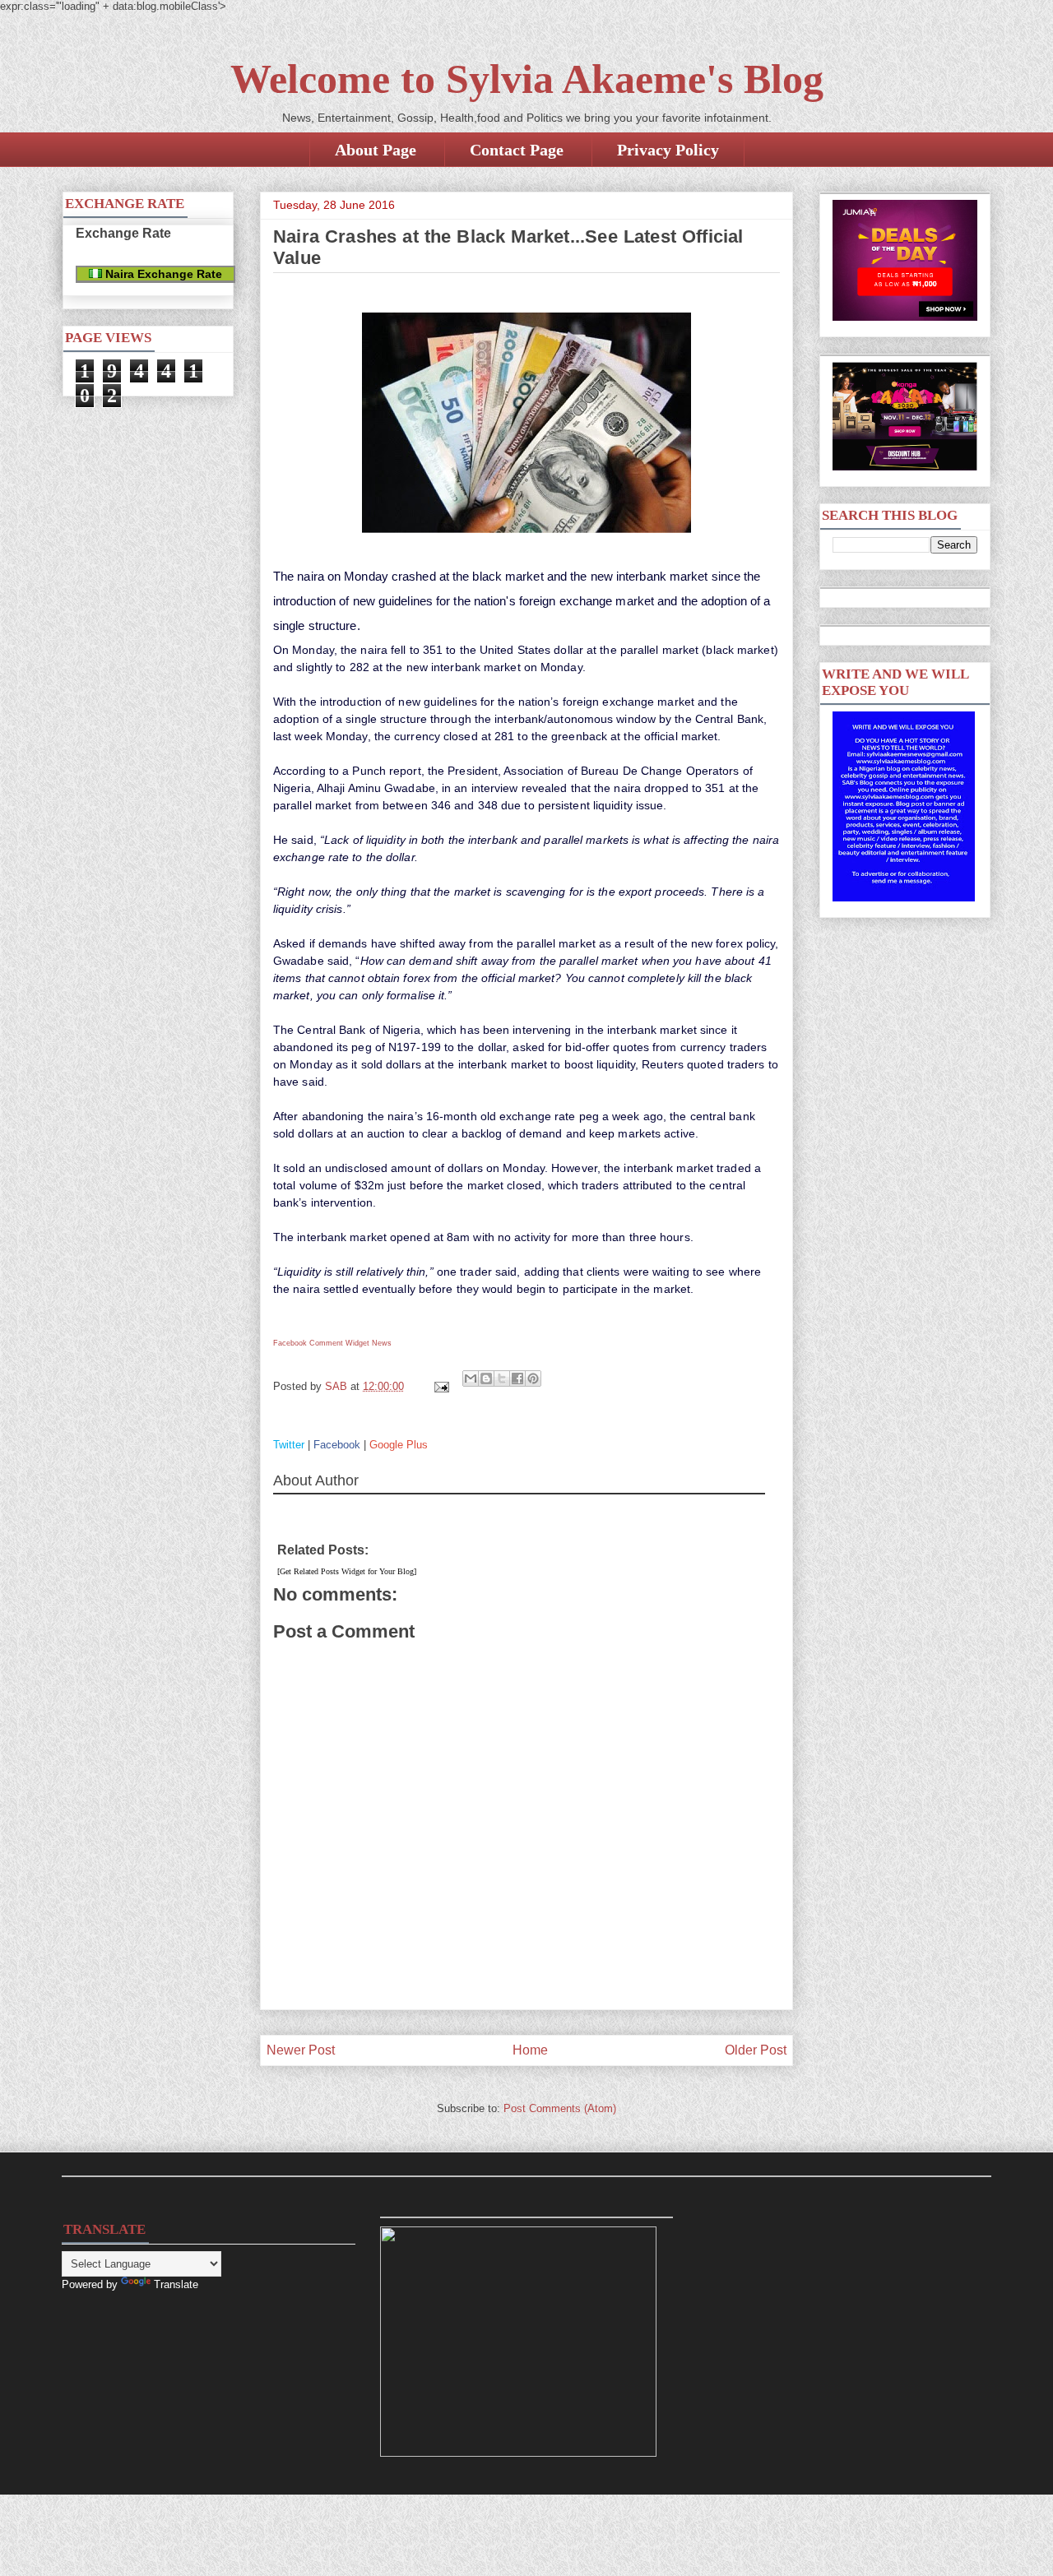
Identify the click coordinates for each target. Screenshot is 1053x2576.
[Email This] (471, 1378)
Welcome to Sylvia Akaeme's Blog (527, 79)
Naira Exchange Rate (162, 274)
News (382, 1343)
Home (530, 2050)
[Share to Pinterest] (533, 1378)
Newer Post (301, 2050)
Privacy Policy (668, 150)
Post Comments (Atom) (560, 2108)
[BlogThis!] (486, 1378)
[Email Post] (441, 1386)
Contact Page (517, 150)
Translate (176, 2284)
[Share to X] (502, 1378)
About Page (376, 150)
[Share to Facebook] (517, 1378)
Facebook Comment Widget (321, 1343)
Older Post (756, 2050)
